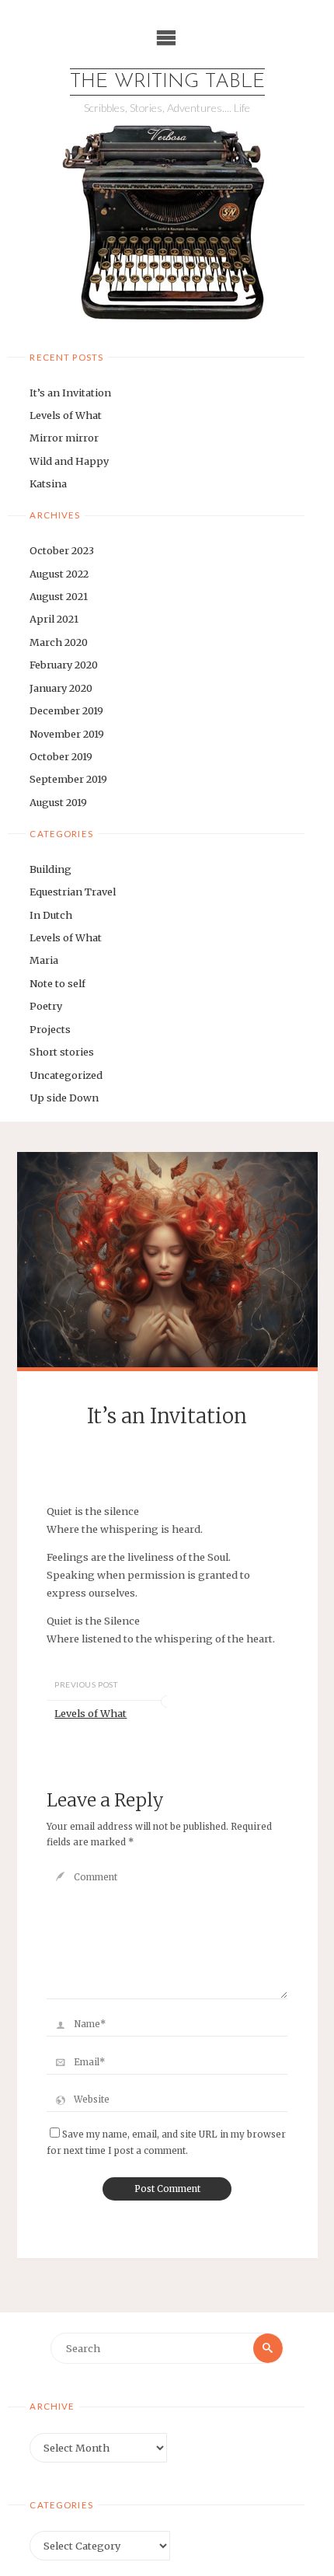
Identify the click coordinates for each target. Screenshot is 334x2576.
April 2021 (54, 619)
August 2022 (59, 574)
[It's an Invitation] (167, 1260)
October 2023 (62, 550)
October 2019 (61, 756)
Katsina (48, 483)
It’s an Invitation (70, 393)
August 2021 (59, 596)
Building (50, 869)
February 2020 (64, 665)
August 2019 (58, 802)
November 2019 (67, 734)
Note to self (57, 983)
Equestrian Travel (73, 892)
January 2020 (61, 688)
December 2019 (66, 710)
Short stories (62, 1052)
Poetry (46, 1006)
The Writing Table (167, 82)
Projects (50, 1029)
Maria (44, 960)
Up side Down (64, 1098)
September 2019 (68, 779)
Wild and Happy (69, 461)
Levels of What (66, 415)
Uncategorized (66, 1075)
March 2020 (59, 642)
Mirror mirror (64, 438)
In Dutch (51, 915)
